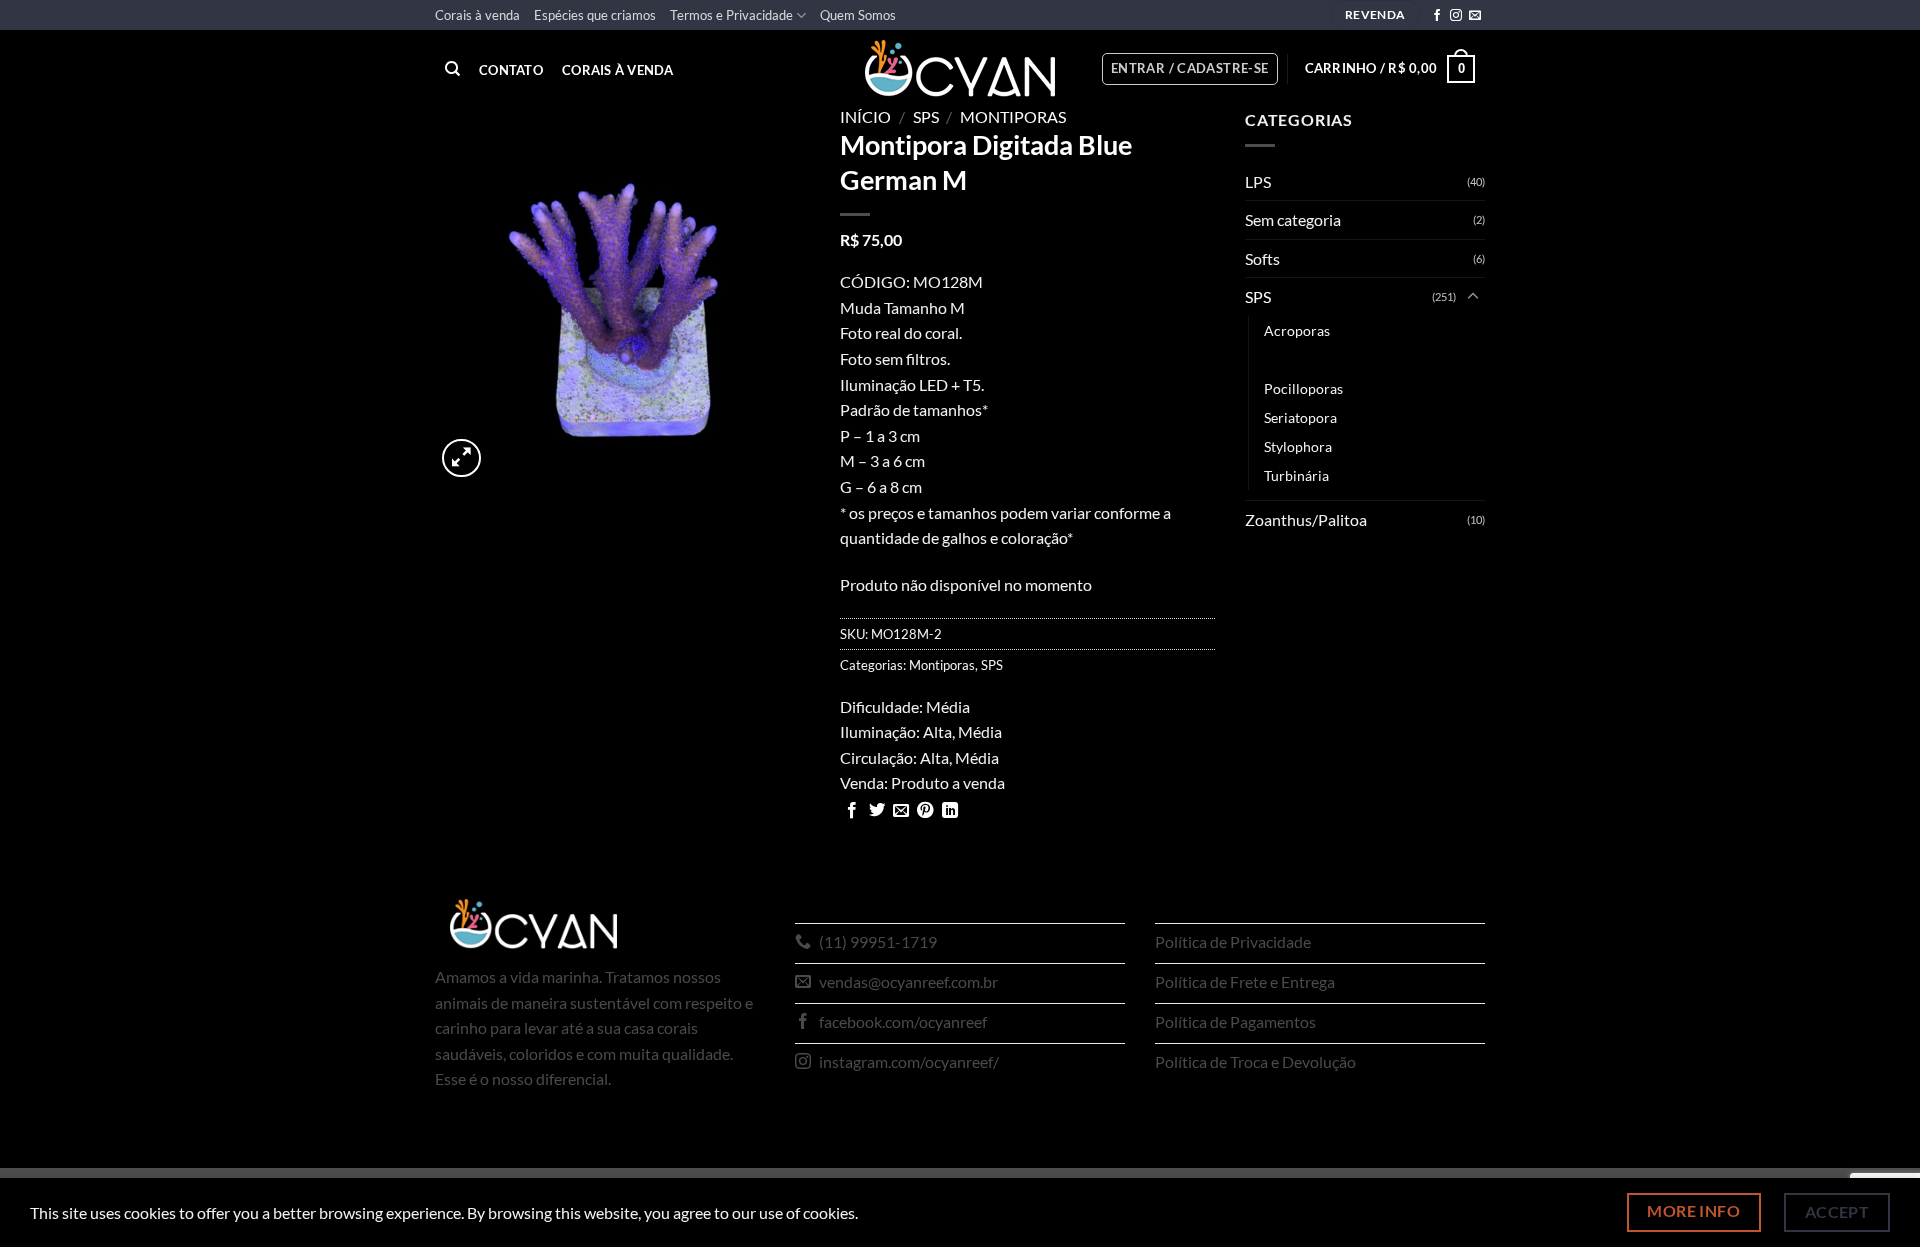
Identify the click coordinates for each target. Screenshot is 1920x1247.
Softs (1262, 258)
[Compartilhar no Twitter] (877, 811)
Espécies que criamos (595, 15)
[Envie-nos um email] (1475, 16)
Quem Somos (858, 15)
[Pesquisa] (452, 69)
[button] (1190, 69)
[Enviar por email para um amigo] (901, 811)
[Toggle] (1473, 297)
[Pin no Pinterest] (925, 811)
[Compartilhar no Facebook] (852, 811)
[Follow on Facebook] (1437, 16)
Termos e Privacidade (731, 15)
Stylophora (1298, 446)
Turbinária (1296, 475)
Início (865, 116)
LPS (1258, 181)
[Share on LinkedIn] (950, 811)
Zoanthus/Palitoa (1306, 519)
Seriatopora (1300, 417)
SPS (926, 116)
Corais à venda (477, 15)
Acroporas (1297, 330)
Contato (511, 70)
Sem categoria (1293, 219)
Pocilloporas (1303, 388)
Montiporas (1013, 116)
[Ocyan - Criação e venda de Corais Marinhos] (960, 68)
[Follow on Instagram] (1456, 16)
